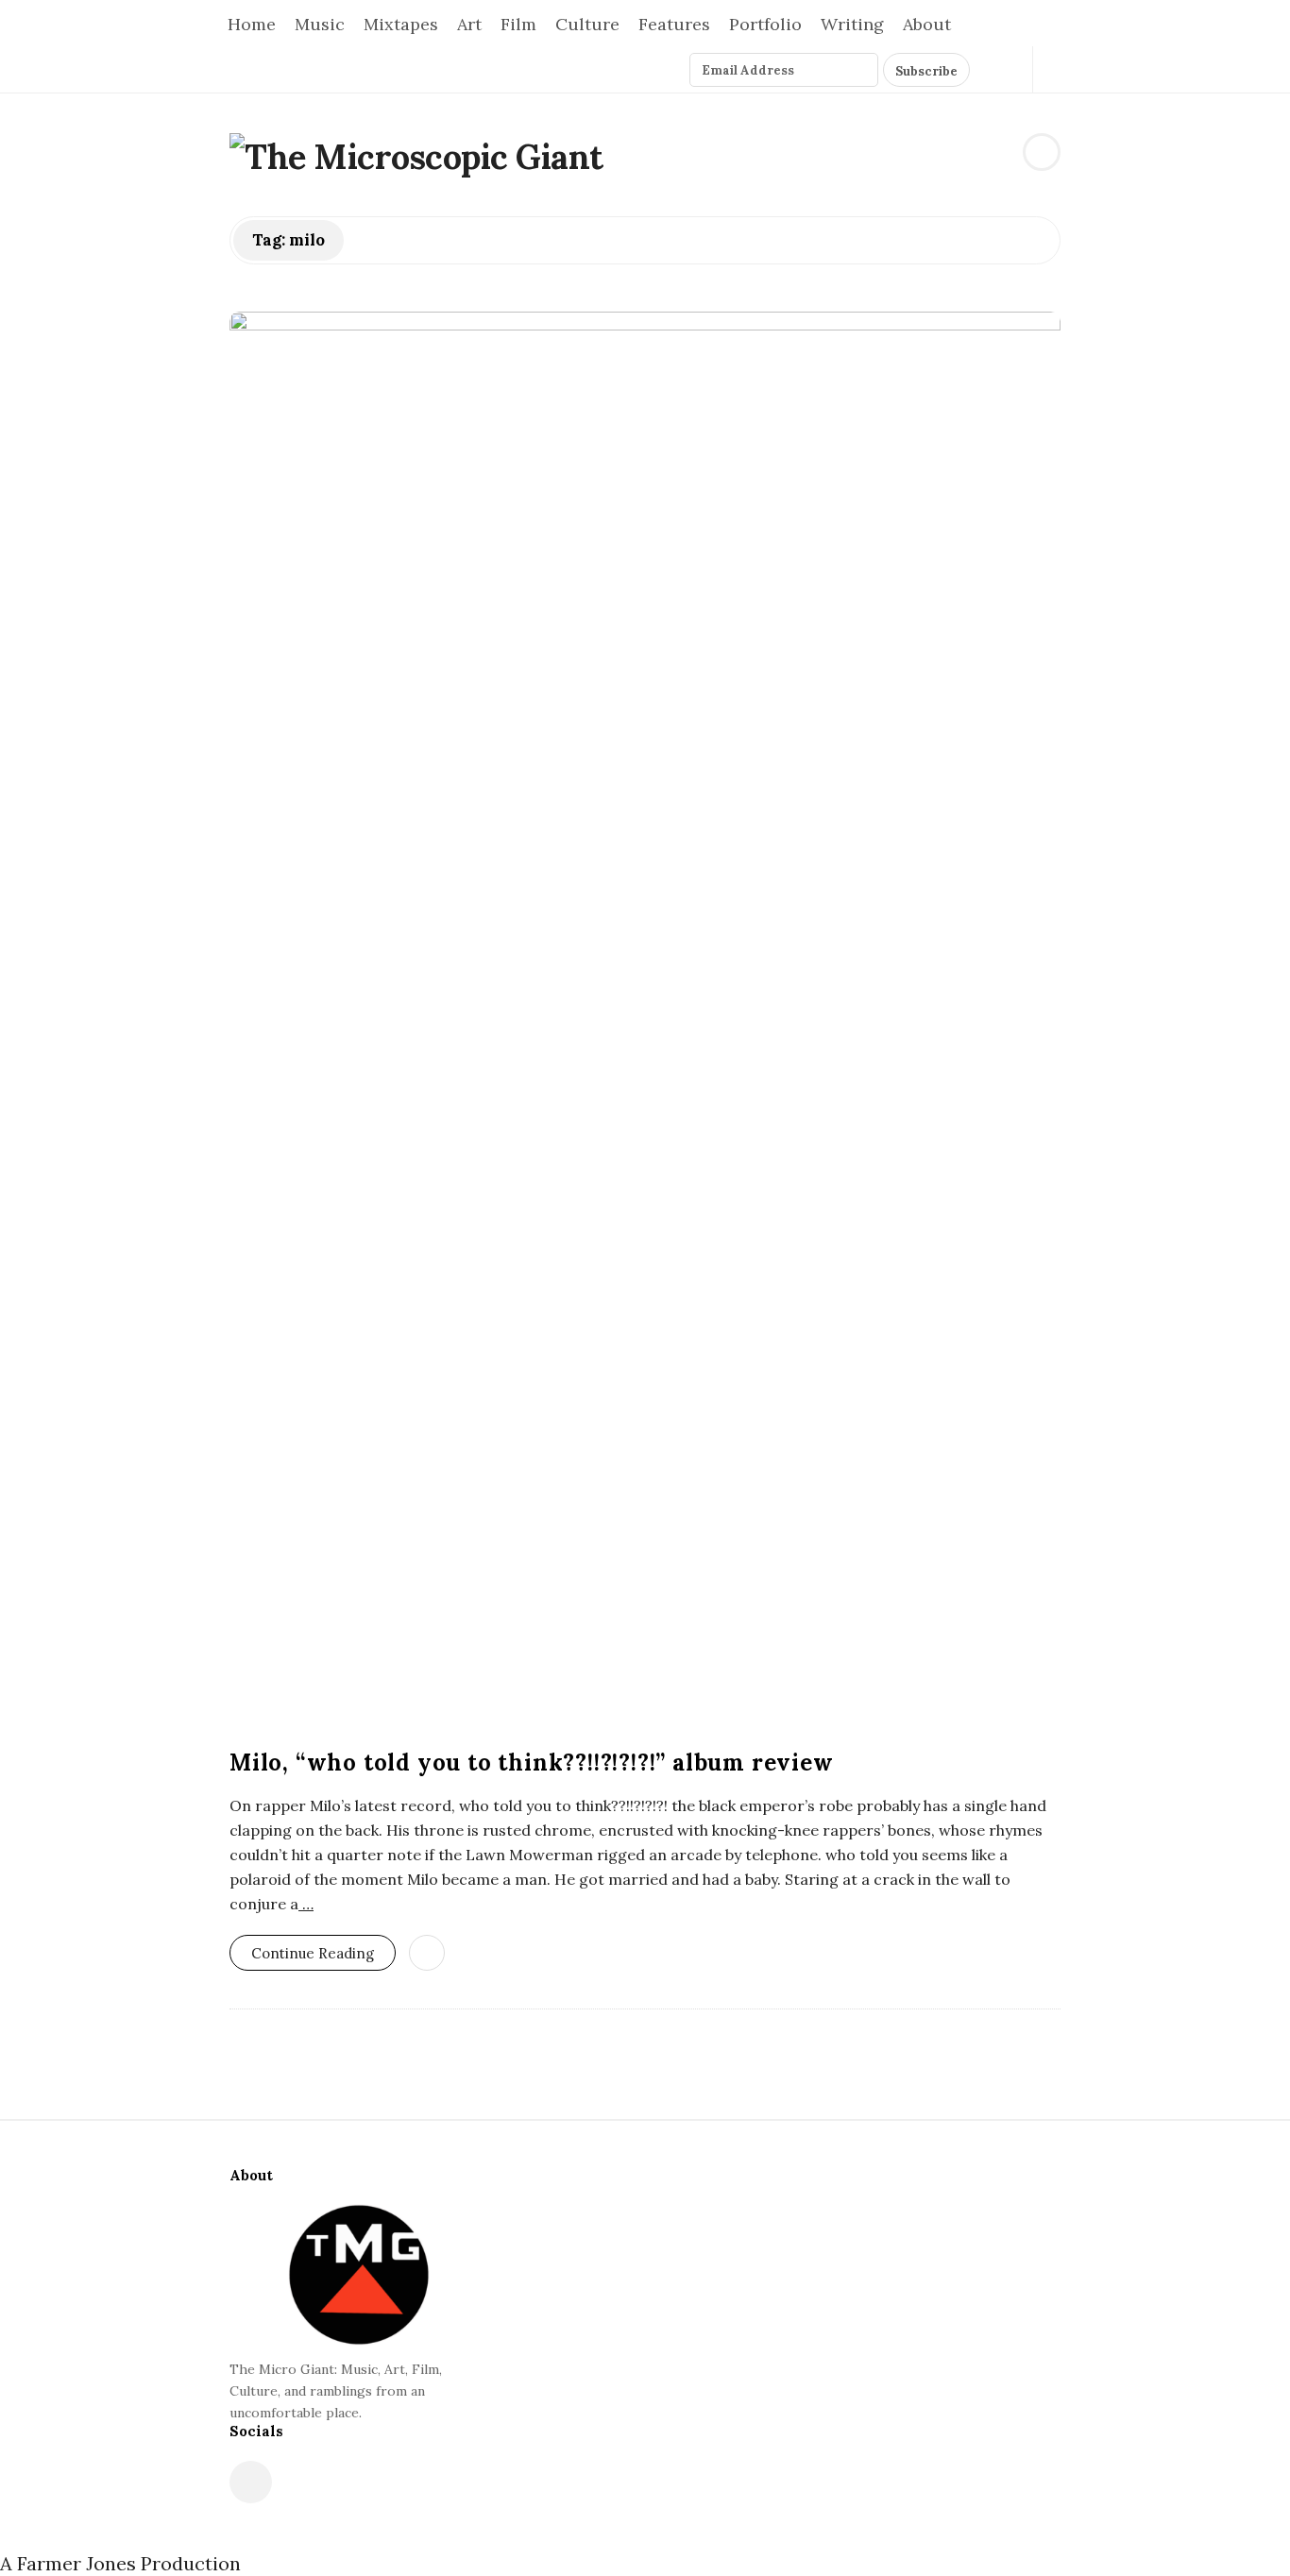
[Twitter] (986, 69)
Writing (852, 24)
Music (320, 24)
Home (252, 24)
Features (674, 24)
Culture (587, 24)
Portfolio (765, 24)
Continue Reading (313, 1953)
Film (518, 24)
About (927, 24)
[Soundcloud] (1008, 69)
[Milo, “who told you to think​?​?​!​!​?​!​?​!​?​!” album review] (645, 1020)
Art (469, 24)
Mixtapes (401, 24)
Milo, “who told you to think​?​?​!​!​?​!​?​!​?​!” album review (532, 1763)
